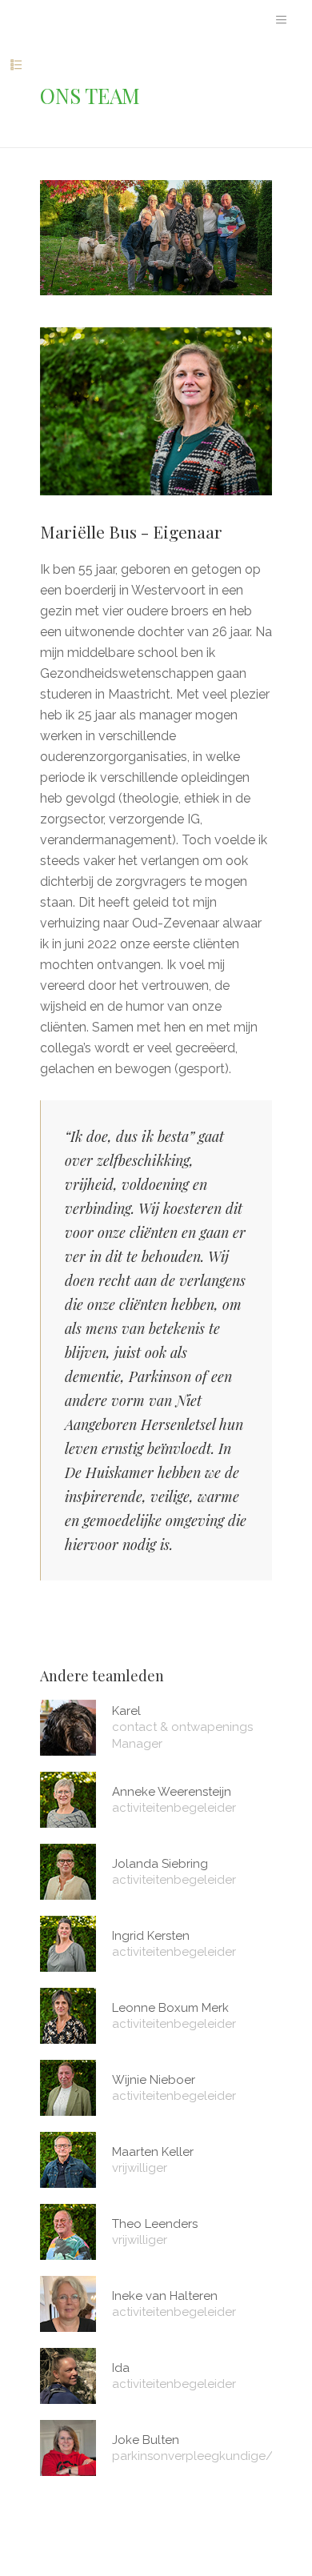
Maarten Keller (153, 2152)
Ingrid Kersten (151, 1936)
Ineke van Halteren (165, 2296)
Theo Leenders (155, 2224)
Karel (126, 1711)
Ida (121, 2368)
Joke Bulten (146, 2440)
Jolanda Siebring (160, 1864)
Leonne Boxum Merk (170, 2008)
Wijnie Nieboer (154, 2080)
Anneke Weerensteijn (172, 1792)
